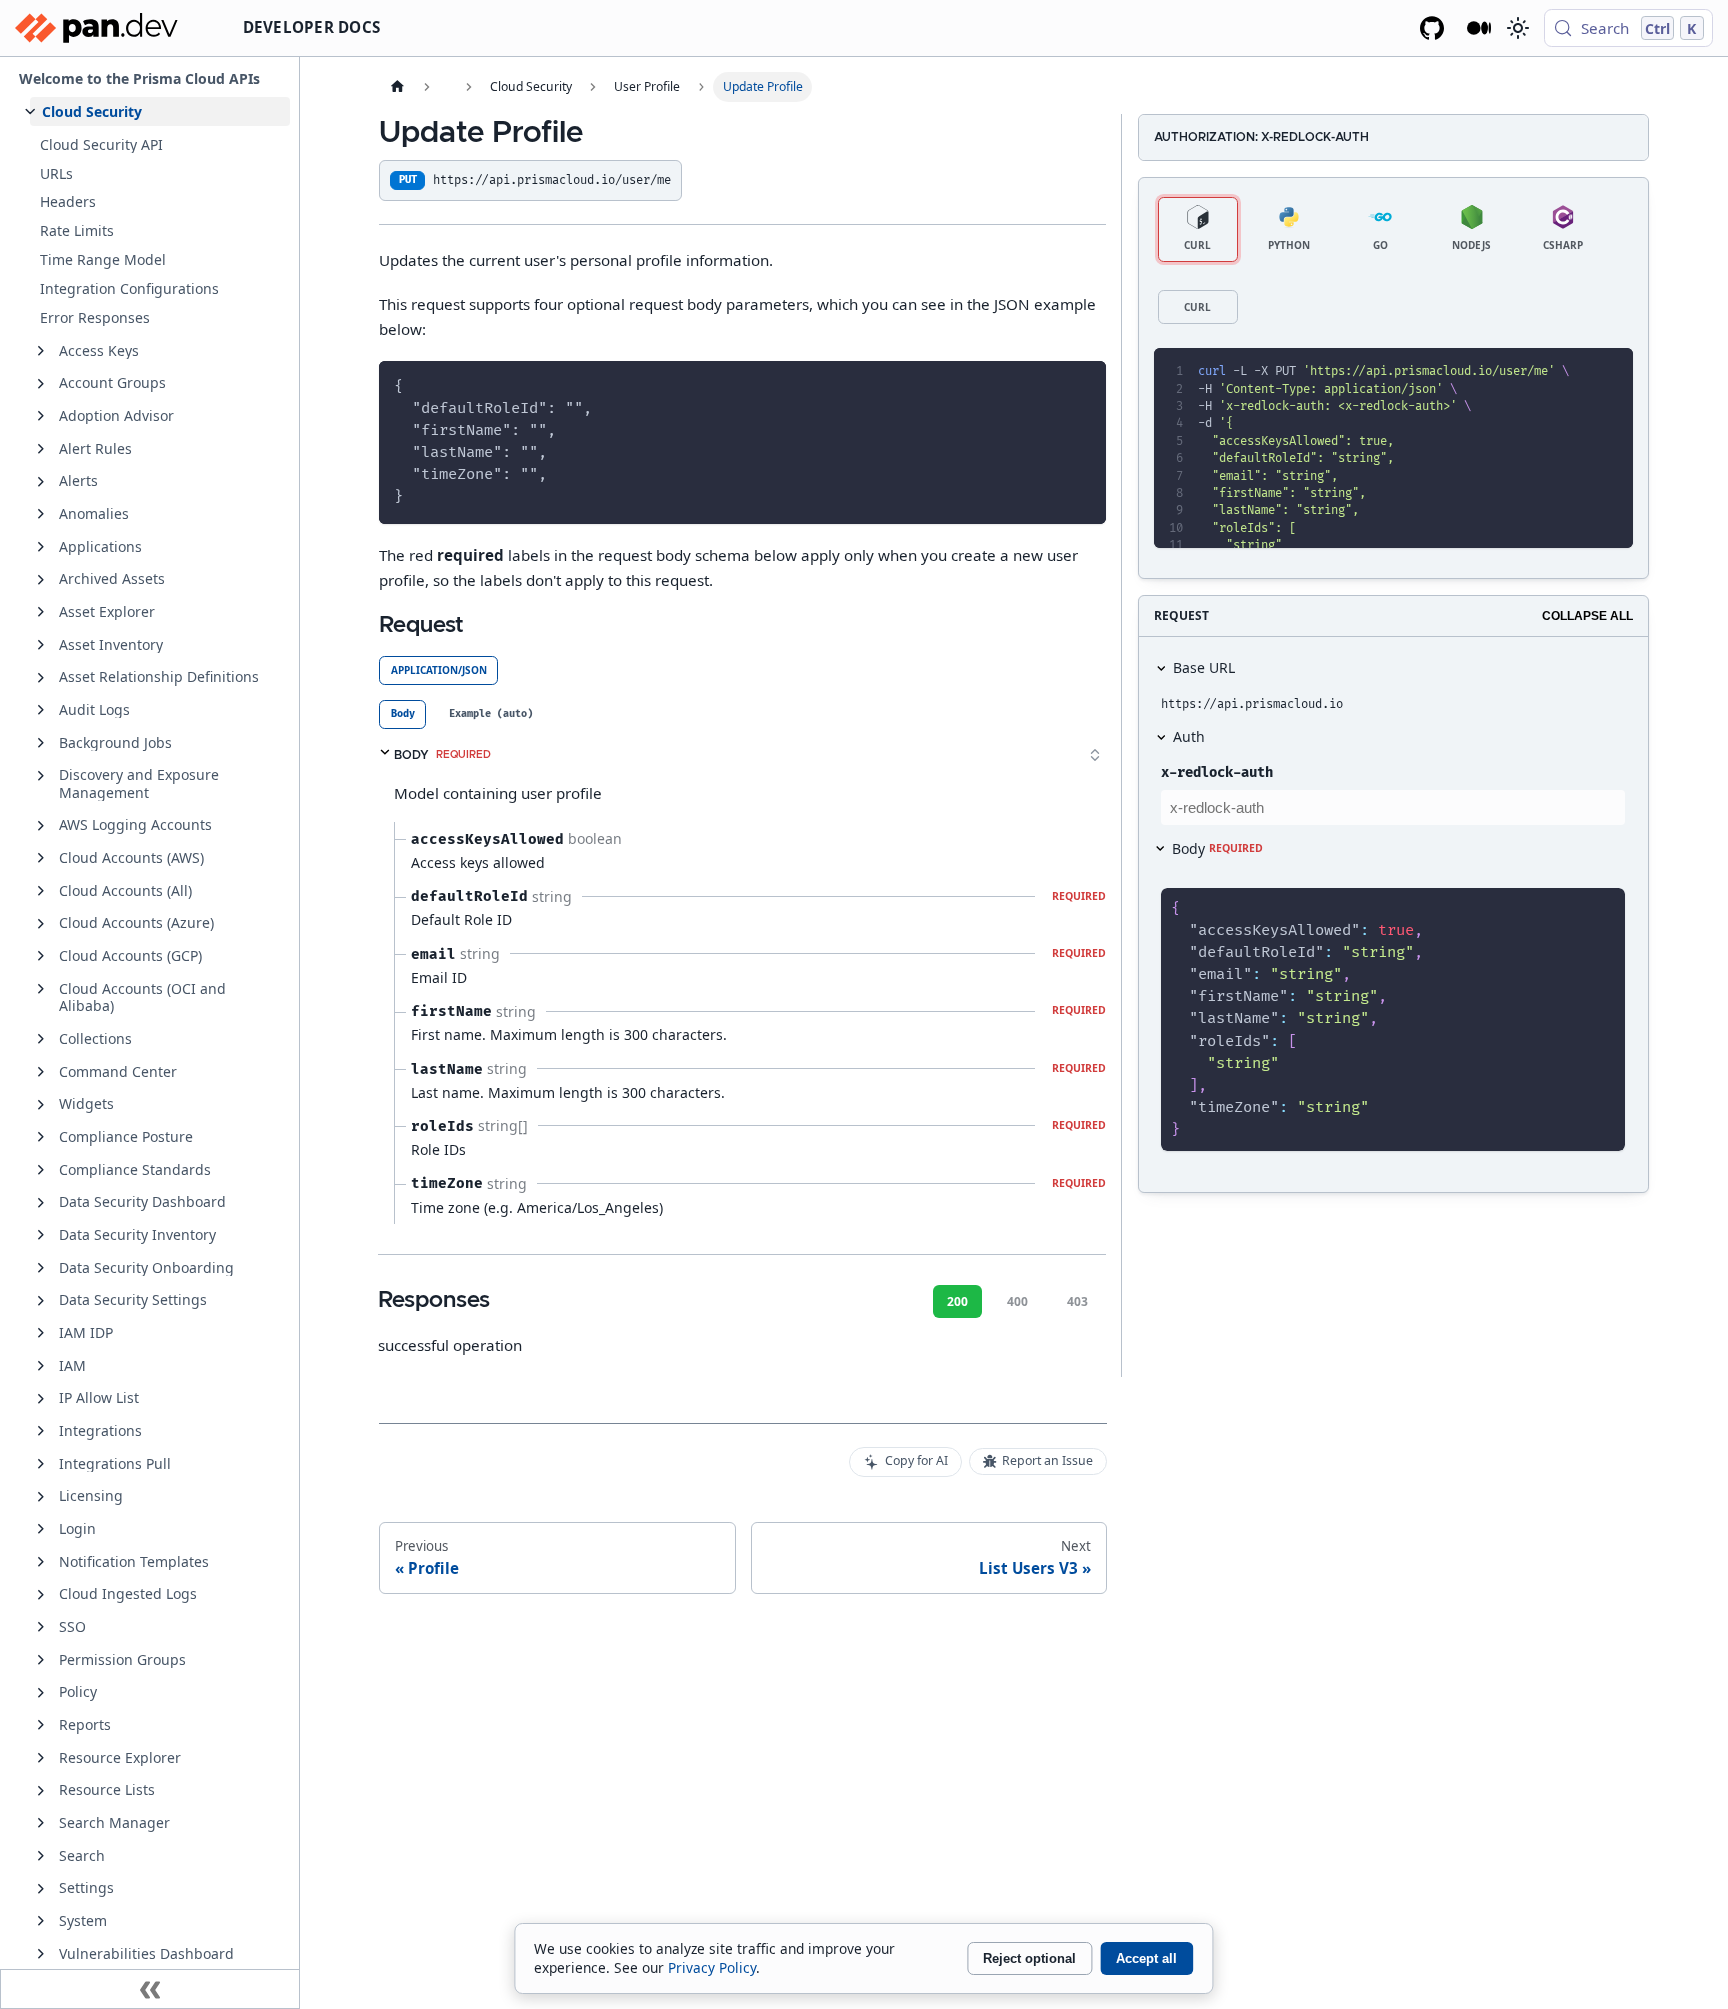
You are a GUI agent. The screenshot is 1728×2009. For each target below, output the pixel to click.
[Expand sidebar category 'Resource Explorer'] (41, 1758)
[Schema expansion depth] (1095, 755)
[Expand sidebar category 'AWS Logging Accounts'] (41, 826)
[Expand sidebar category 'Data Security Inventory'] (41, 1235)
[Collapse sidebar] (150, 1989)
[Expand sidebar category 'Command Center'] (41, 1072)
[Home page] (397, 87)
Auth (1189, 736)
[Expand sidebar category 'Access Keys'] (41, 351)
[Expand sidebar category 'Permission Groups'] (41, 1660)
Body (1217, 848)
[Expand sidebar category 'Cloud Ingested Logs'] (41, 1595)
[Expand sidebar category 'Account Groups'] (41, 384)
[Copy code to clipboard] (1082, 384)
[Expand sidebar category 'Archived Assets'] (41, 580)
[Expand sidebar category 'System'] (41, 1921)
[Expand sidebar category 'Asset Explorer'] (41, 612)
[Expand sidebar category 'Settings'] (41, 1889)
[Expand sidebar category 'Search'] (41, 1856)
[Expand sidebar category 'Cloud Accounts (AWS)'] (41, 858)
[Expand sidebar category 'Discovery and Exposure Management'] (41, 776)
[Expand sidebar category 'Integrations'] (41, 1431)
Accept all (1146, 1958)
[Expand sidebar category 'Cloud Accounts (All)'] (41, 891)
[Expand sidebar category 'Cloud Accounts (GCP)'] (41, 956)
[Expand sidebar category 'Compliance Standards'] (41, 1170)
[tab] (402, 714)
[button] (160, 111)
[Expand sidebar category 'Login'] (41, 1529)
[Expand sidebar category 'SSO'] (41, 1627)
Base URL (1204, 667)
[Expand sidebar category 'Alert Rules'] (41, 449)
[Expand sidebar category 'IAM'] (41, 1366)
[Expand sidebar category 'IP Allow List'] (41, 1399)
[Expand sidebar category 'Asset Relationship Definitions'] (41, 678)
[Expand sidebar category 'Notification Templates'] (41, 1562)
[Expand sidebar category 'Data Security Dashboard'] (41, 1203)
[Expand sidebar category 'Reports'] (41, 1725)
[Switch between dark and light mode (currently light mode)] (1517, 28)
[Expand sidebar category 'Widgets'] (41, 1105)
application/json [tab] (439, 670)
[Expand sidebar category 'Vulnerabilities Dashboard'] (41, 1954)
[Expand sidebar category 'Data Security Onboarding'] (41, 1268)
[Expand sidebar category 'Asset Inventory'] (41, 645)
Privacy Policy (712, 1967)
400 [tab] (1017, 1301)
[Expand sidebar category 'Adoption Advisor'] (41, 416)
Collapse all (1587, 616)
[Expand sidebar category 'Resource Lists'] (41, 1791)
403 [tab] (1077, 1301)
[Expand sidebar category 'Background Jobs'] (41, 743)
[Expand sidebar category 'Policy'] (41, 1693)
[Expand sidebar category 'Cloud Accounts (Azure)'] (41, 924)
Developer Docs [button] (312, 27)
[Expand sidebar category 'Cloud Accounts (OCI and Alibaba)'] (41, 989)
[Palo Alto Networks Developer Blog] (1479, 28)
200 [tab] (957, 1301)
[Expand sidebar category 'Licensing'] (41, 1497)
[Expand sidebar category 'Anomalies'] (41, 514)
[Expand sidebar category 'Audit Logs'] (41, 710)
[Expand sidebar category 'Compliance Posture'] (41, 1137)
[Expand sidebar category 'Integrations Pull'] (41, 1464)
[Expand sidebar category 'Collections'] (41, 1039)
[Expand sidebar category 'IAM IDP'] (41, 1333)
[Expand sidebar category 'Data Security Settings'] (41, 1301)
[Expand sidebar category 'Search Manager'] (41, 1823)
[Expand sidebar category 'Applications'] (41, 547)
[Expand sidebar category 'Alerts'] (41, 482)
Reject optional (1029, 1958)
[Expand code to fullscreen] (1609, 371)
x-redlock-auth (1217, 772)
